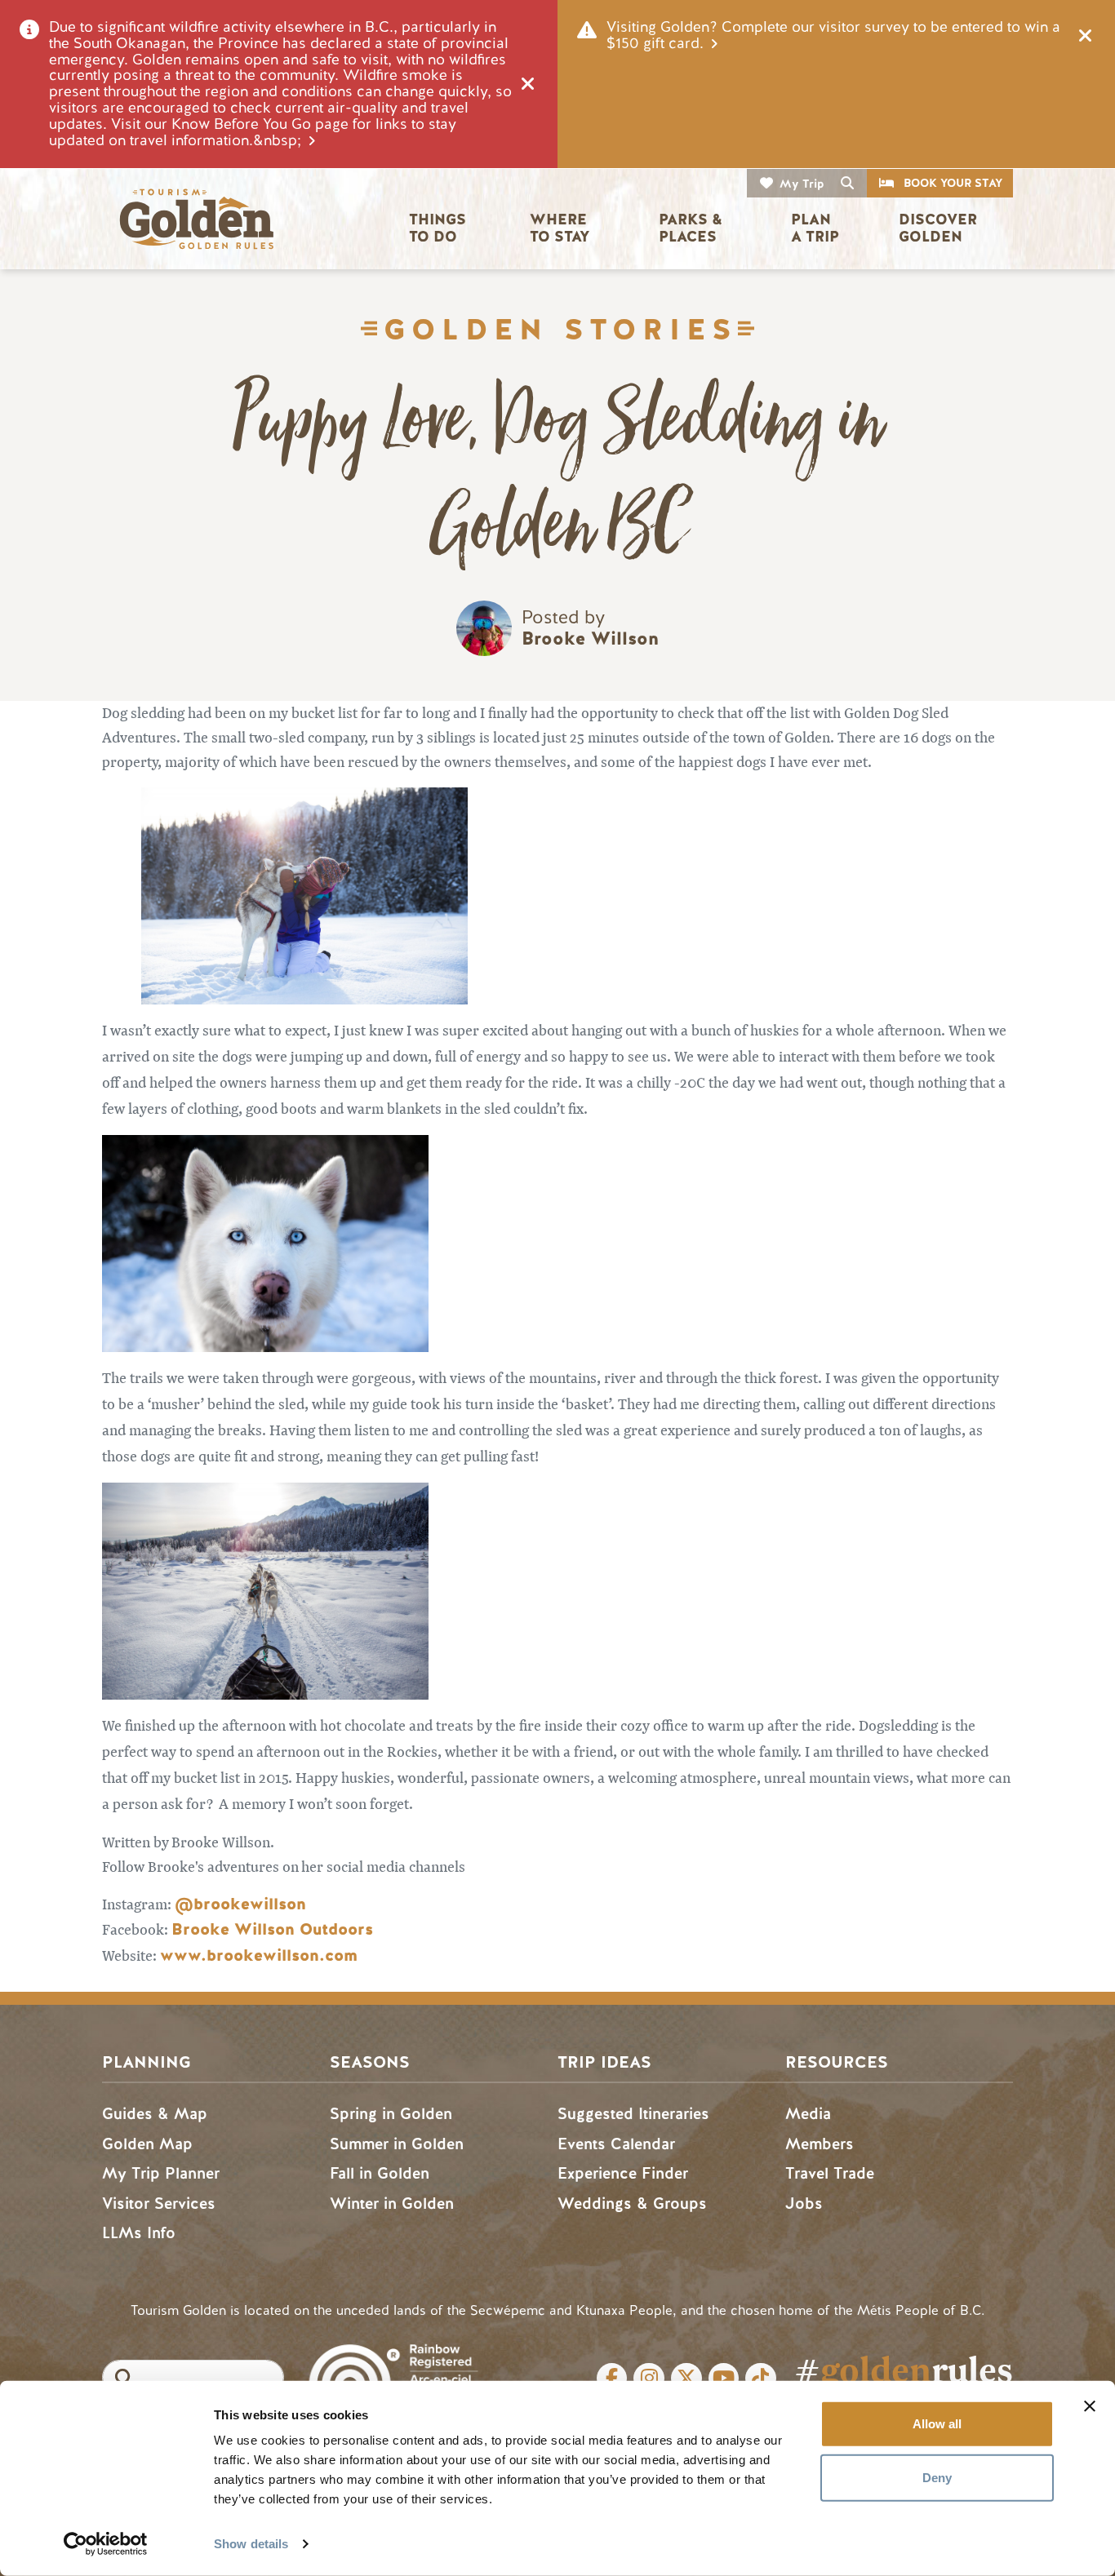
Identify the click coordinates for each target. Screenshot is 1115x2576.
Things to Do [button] (440, 228)
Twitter (686, 2379)
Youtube (724, 2379)
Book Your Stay (953, 183)
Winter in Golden (392, 2204)
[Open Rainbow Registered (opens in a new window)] (393, 2368)
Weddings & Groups (632, 2204)
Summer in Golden (397, 2144)
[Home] (196, 219)
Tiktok (761, 2379)
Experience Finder (623, 2173)
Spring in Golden (391, 2114)
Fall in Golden (380, 2173)
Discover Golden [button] (940, 228)
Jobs (804, 2204)
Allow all (937, 2424)
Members (820, 2144)
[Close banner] (1090, 2406)
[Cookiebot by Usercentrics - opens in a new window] (106, 2544)
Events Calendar (616, 2144)
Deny (937, 2477)
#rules (904, 2370)
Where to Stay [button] (560, 228)
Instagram (649, 2379)
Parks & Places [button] (693, 228)
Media (808, 2114)
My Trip (802, 184)
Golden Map (147, 2144)
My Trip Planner (161, 2173)
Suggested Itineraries (633, 2114)
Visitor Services (159, 2204)
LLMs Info (139, 2233)
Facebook (612, 2379)
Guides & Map (155, 2114)
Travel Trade (830, 2173)
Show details (251, 2544)
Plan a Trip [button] (815, 228)
